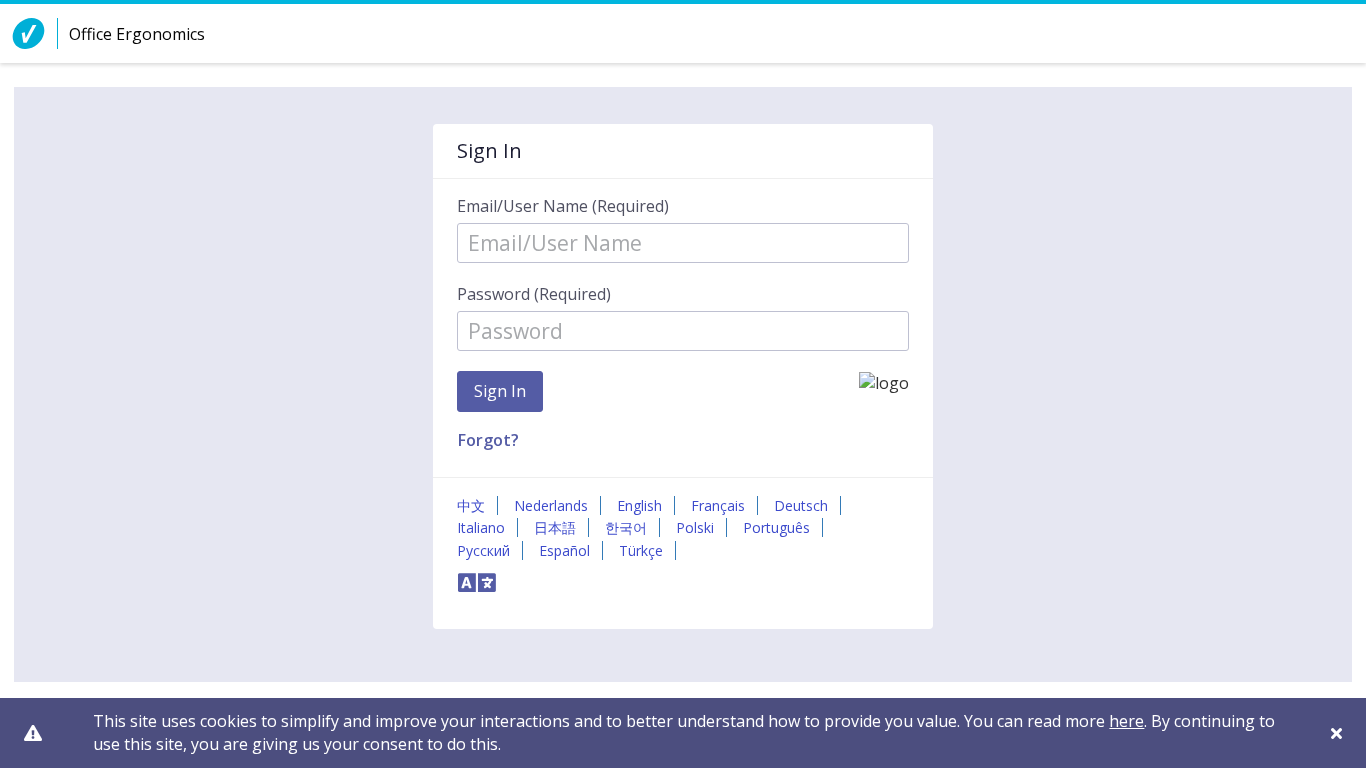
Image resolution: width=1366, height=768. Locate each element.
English (639, 505)
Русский (483, 550)
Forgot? (488, 440)
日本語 (555, 527)
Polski (695, 527)
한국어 (626, 527)
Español (564, 550)
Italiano (481, 527)
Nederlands (551, 505)
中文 (471, 505)
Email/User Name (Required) (563, 206)
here (1126, 721)
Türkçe (641, 550)
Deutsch (801, 505)
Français (718, 505)
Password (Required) (534, 294)
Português (776, 527)
